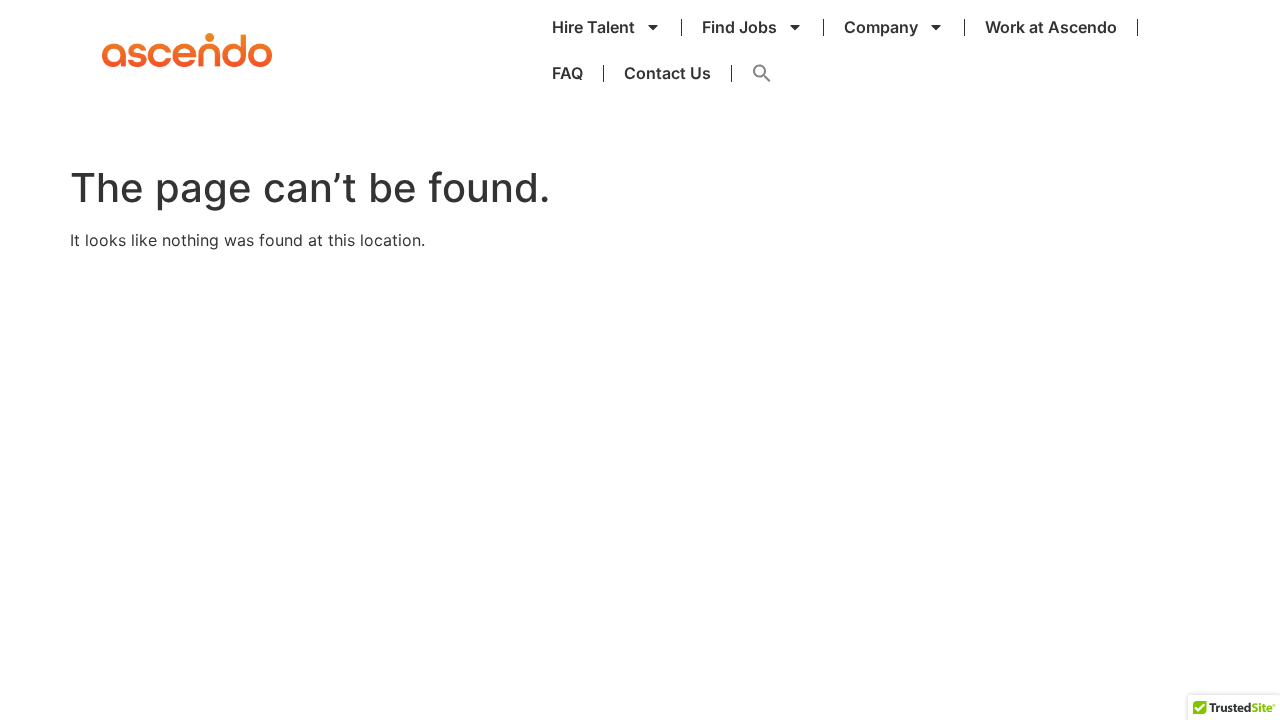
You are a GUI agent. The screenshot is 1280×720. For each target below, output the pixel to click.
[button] (762, 73)
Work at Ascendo (1051, 27)
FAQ (567, 73)
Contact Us (667, 73)
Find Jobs (739, 27)
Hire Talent (593, 27)
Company (881, 27)
